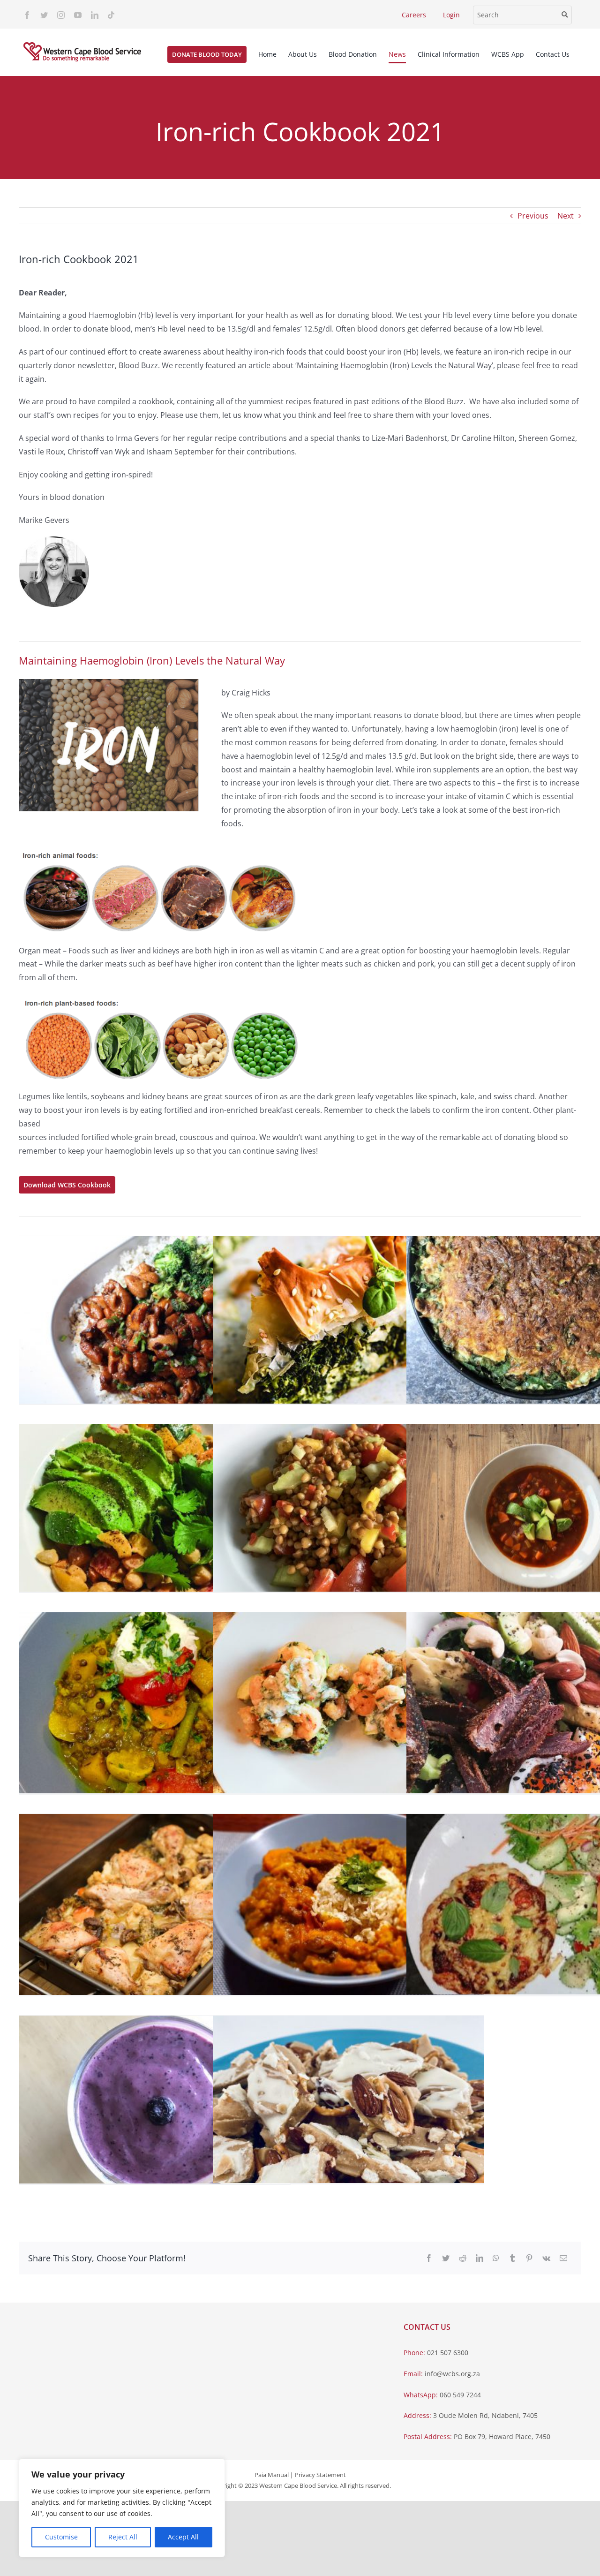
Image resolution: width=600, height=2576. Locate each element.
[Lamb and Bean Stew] (348, 1904)
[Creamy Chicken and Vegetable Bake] (155, 1904)
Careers (414, 15)
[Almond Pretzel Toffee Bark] (348, 2106)
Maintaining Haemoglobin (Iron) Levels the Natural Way (152, 660)
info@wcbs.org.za (452, 2374)
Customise (61, 2537)
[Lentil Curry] (155, 1703)
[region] (122, 2508)
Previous (533, 216)
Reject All (123, 2537)
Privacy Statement (320, 2475)
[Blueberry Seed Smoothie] (155, 2106)
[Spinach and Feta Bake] (348, 1327)
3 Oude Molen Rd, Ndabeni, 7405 (485, 2415)
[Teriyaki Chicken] (155, 1327)
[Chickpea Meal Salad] (155, 1515)
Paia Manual (272, 2475)
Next (566, 216)
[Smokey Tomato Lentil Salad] (348, 1515)
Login (451, 15)
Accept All (183, 2537)
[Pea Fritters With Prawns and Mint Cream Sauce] (348, 1703)
